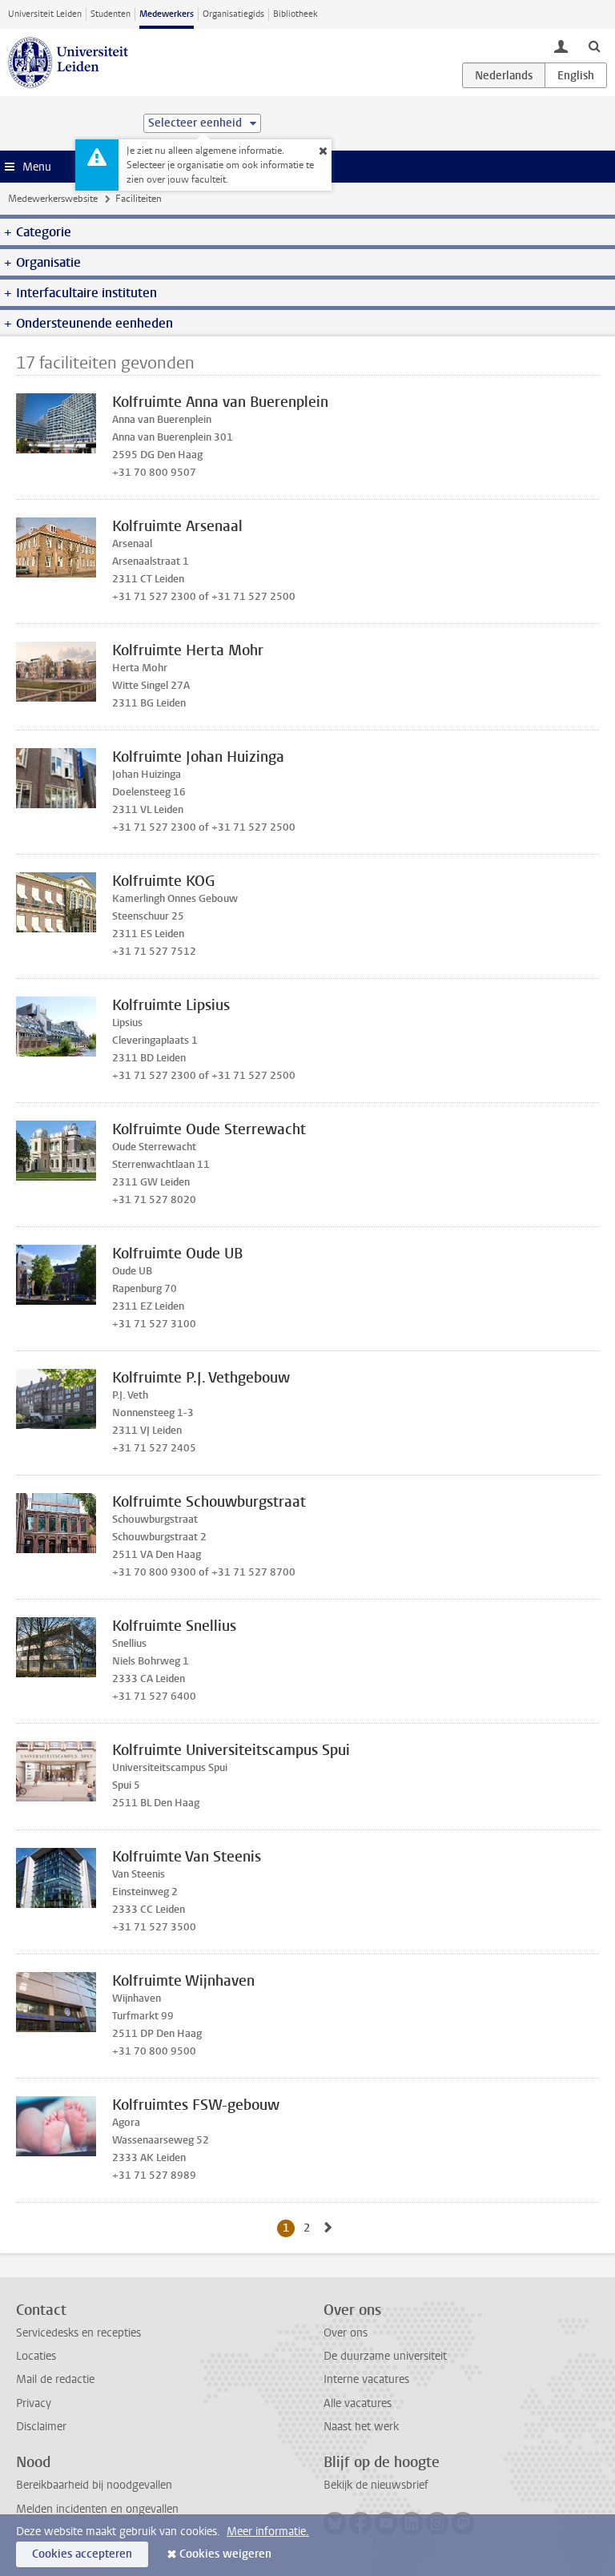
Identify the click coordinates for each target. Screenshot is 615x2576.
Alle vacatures (358, 2403)
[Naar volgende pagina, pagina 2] (328, 2228)
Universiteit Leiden (45, 14)
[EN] (576, 75)
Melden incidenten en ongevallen (97, 2509)
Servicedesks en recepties (78, 2333)
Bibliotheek (295, 14)
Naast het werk (361, 2427)
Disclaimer (41, 2427)
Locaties (36, 2356)
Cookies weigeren (225, 2554)
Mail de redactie (55, 2379)
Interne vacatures (366, 2379)
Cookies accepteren (82, 2554)
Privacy (34, 2403)
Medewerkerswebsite (53, 199)
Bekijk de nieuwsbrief (376, 2485)
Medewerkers (167, 14)
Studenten (111, 14)
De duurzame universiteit (385, 2356)
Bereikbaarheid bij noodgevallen (94, 2485)
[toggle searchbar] (594, 46)
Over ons (346, 2333)
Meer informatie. (268, 2532)
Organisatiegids (233, 14)
